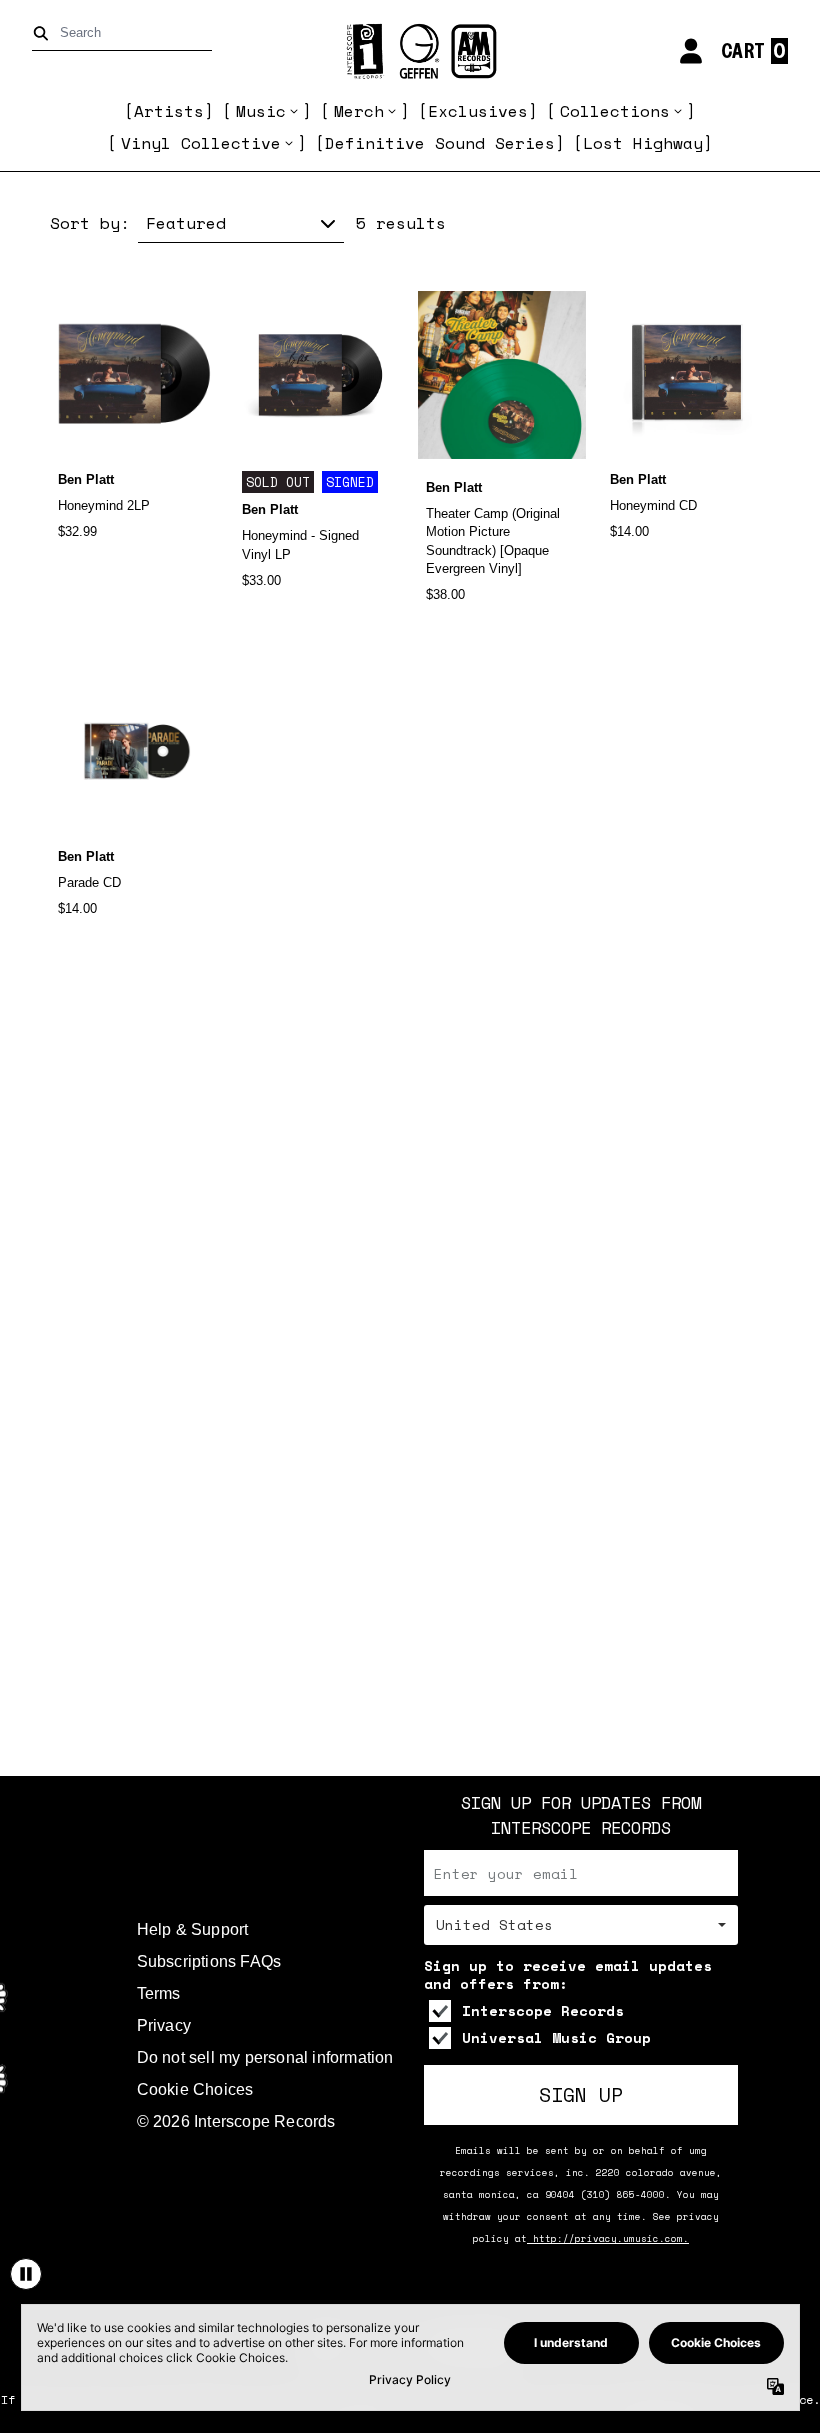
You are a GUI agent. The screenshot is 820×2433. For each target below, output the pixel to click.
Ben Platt (86, 479)
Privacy (164, 2025)
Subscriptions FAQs (209, 1961)
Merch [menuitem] (359, 111)
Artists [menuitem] (169, 111)
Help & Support (193, 1929)
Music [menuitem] (261, 111)
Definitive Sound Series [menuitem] (440, 143)
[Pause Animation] (26, 2274)
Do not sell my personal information (265, 2057)
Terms (159, 1993)
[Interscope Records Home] (410, 51)
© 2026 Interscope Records (236, 2121)
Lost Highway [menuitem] (643, 143)
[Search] (44, 33)
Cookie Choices (195, 2089)
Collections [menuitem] (615, 111)
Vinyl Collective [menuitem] (201, 143)
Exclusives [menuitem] (478, 111)
